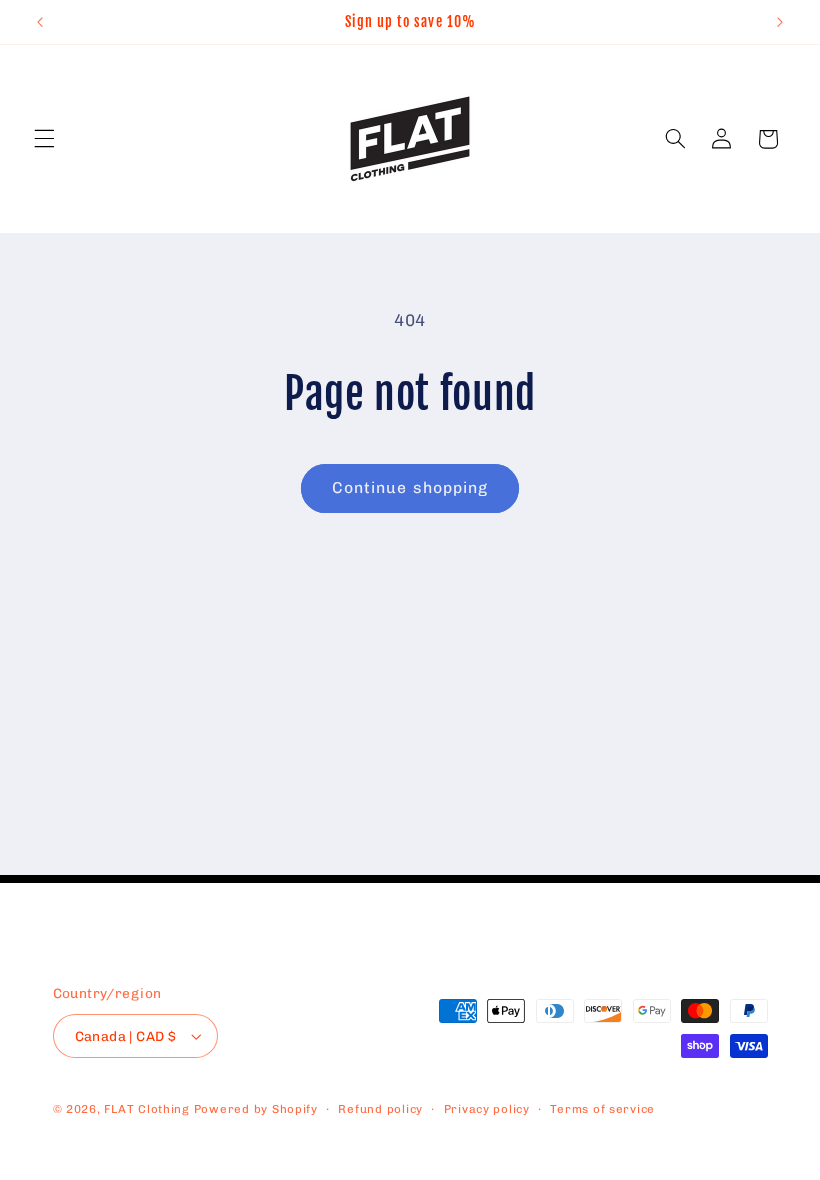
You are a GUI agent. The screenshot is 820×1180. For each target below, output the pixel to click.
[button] (44, 139)
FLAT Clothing (147, 1109)
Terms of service (602, 1109)
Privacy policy (487, 1109)
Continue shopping (410, 487)
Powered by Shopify (256, 1109)
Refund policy (380, 1109)
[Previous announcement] (40, 22)
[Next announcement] (780, 22)
